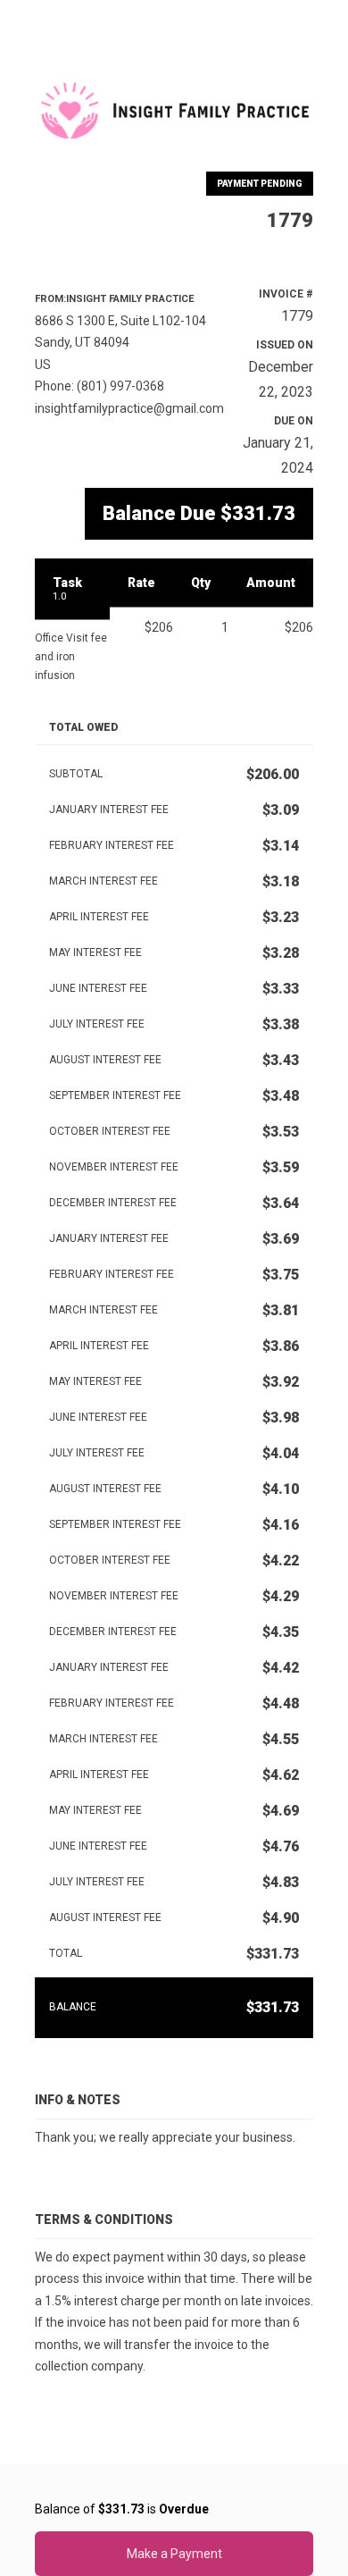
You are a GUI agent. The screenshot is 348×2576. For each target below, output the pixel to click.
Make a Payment (174, 2554)
